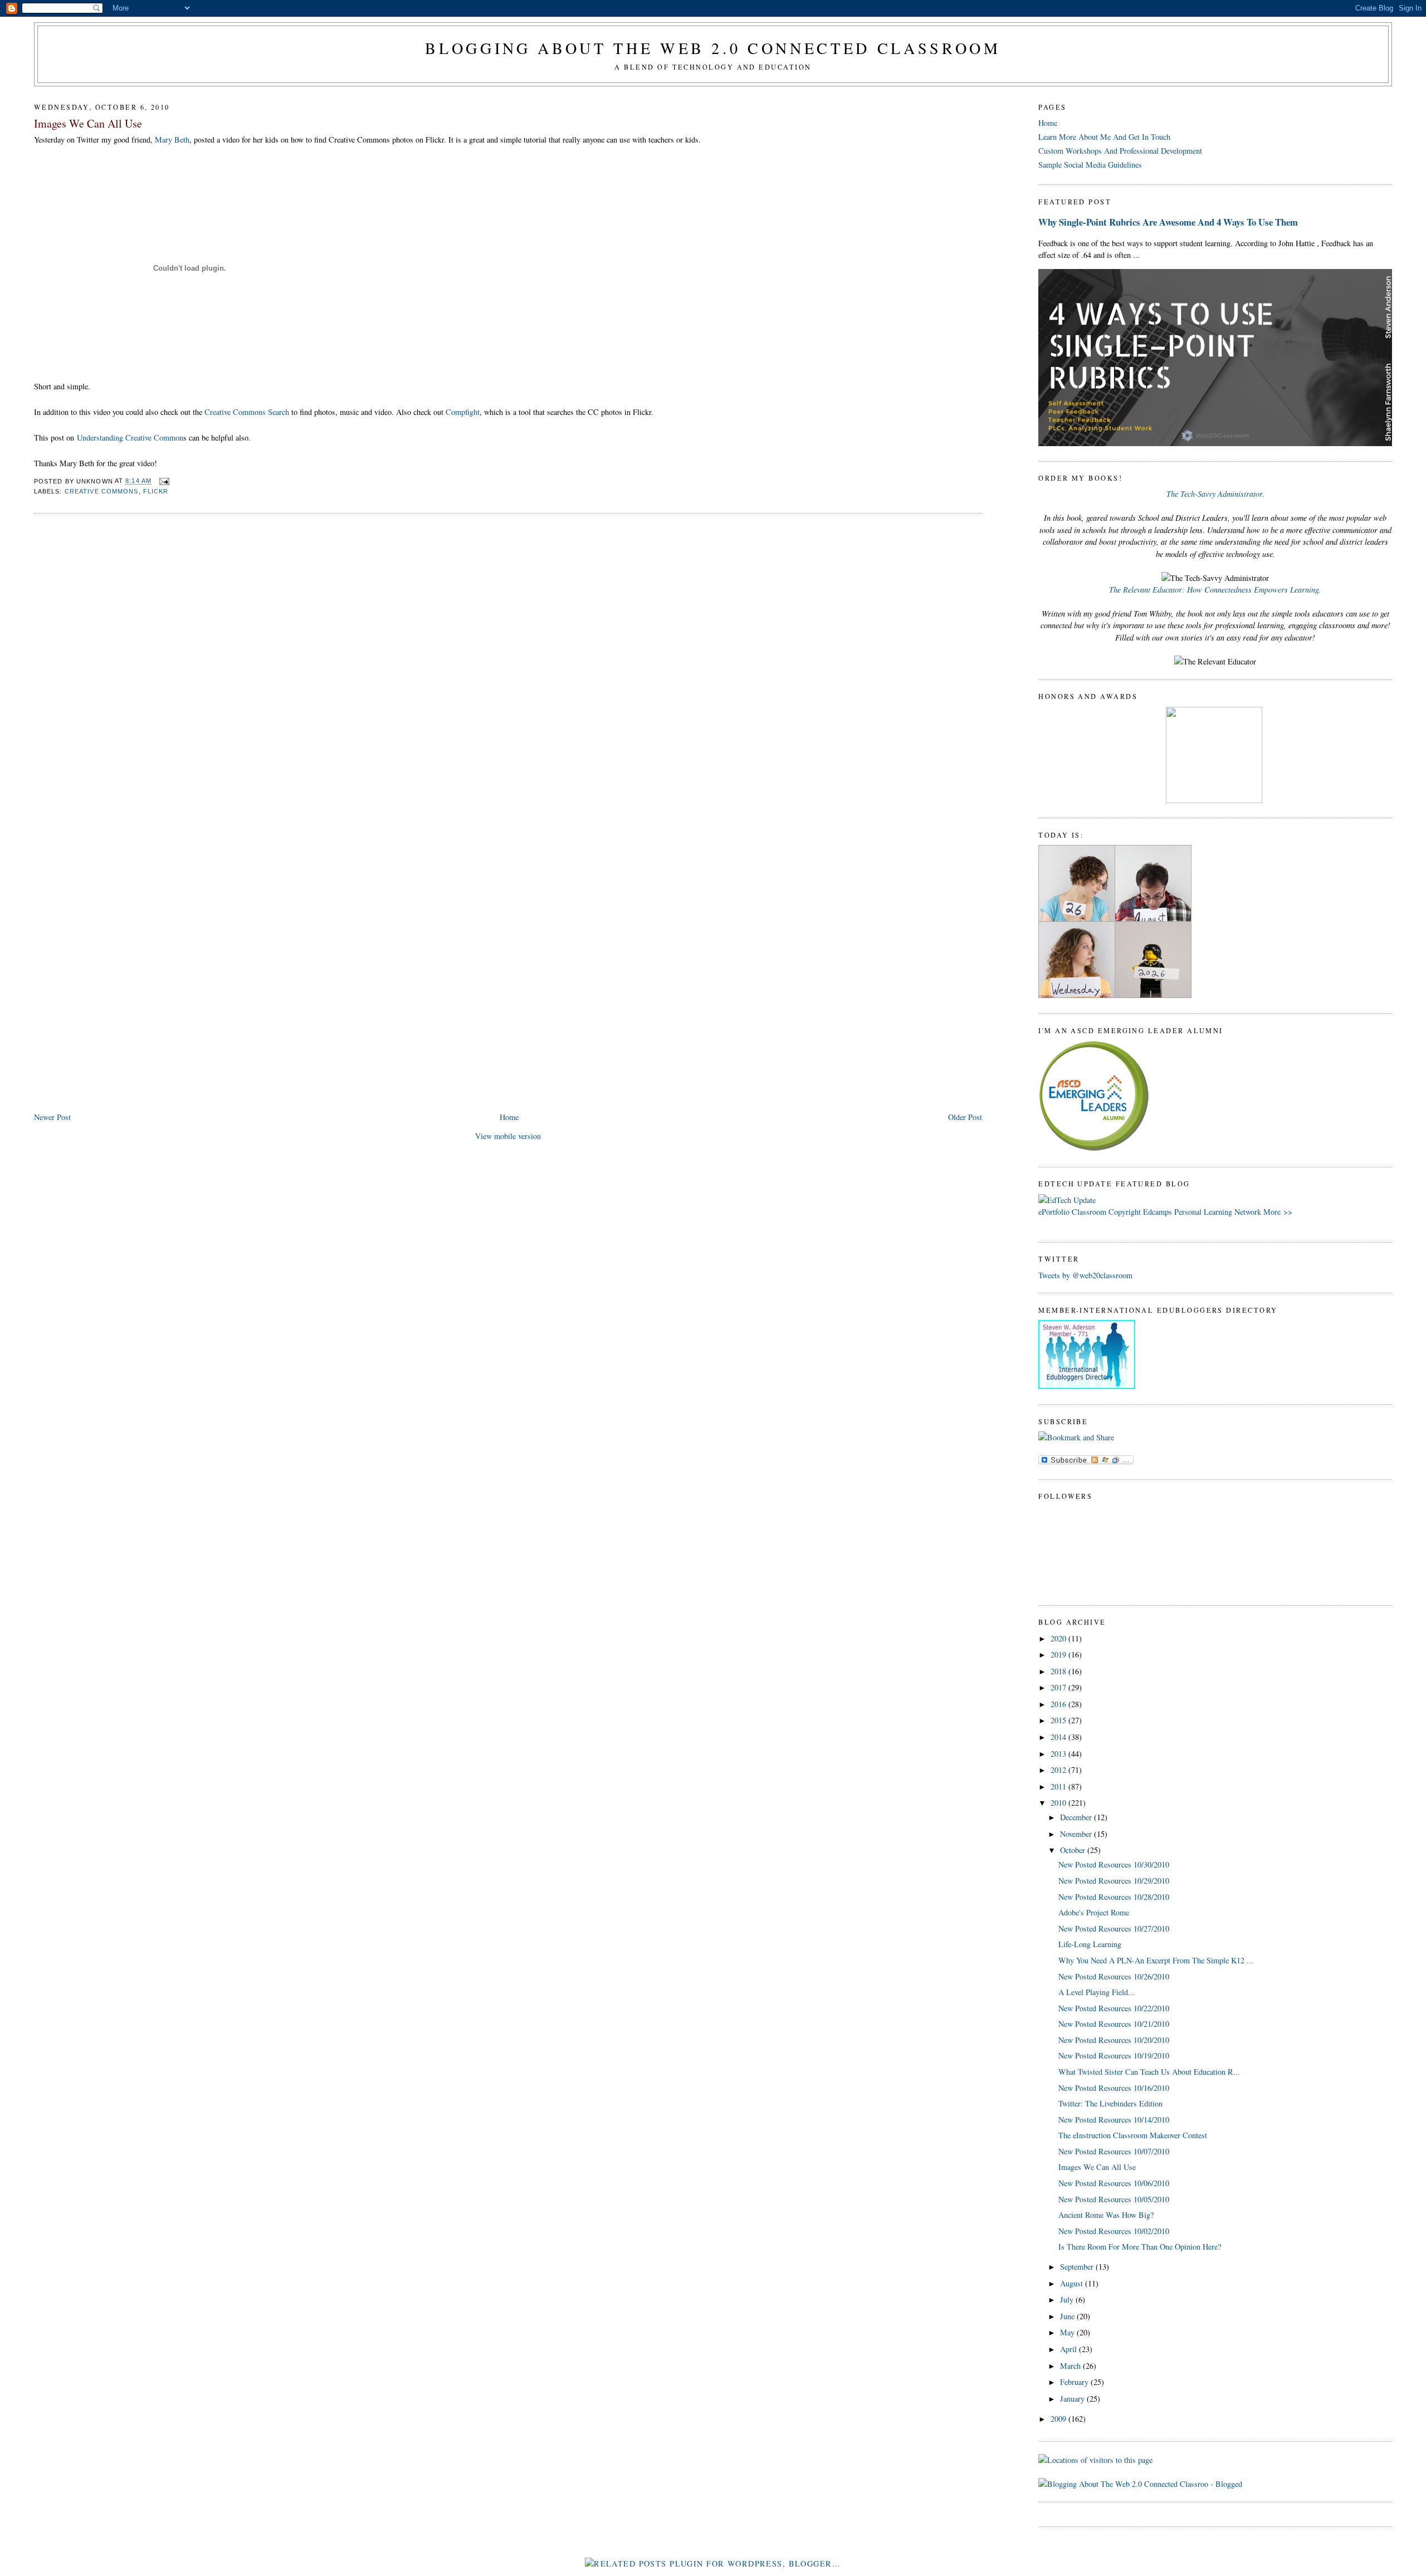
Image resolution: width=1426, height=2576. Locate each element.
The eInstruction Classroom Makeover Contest (1133, 2135)
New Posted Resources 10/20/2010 (1114, 2040)
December (1077, 1817)
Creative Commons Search (247, 412)
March (1071, 2366)
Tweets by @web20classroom (1085, 1275)
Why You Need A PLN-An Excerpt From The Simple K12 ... (1156, 1960)
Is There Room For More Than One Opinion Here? (1140, 2247)
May (1068, 2332)
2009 (1059, 2419)
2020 (1059, 1638)
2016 (1059, 1704)
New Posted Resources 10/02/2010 (1114, 2231)
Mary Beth (172, 140)
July (1068, 2299)
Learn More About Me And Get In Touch (1104, 137)
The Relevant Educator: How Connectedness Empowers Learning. (1215, 590)
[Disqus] (508, 664)
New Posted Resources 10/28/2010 (1114, 1897)
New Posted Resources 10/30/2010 (1114, 1864)
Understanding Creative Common (130, 438)
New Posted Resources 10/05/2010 (1114, 2199)
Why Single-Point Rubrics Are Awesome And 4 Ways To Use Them (1168, 222)
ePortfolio (1054, 1212)
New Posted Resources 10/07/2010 (1114, 2151)
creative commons (102, 491)
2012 (1059, 1770)
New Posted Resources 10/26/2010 (1114, 1976)
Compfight (463, 412)
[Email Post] (163, 481)
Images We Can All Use (88, 123)
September (1078, 2267)
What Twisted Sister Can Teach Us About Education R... (1149, 2072)
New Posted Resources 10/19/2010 (1114, 2056)
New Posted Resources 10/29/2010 (1114, 1881)
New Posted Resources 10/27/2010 (1114, 1929)
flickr (156, 491)
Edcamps (1158, 1212)
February (1075, 2382)
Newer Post (52, 1117)
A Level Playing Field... (1097, 1992)
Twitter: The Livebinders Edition (1110, 2103)
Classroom (1089, 1212)
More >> (1278, 1212)
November (1077, 1834)
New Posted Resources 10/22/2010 (1114, 2008)
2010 (1059, 1803)
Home (509, 1117)
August (1073, 2283)
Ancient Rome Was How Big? (1106, 2215)
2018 (1059, 1671)
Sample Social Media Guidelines (1090, 165)
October (1074, 1850)
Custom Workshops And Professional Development (1120, 151)
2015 (1059, 1720)
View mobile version (508, 1136)
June (1068, 2316)
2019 (1059, 1654)
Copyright (1125, 1212)
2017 (1059, 1687)
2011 (1059, 1786)
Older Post (965, 1117)
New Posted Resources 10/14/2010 (1114, 2120)
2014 (1059, 1737)
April (1069, 2349)
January (1073, 2399)
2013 (1059, 1754)
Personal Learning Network (1218, 1212)
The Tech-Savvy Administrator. (1215, 494)
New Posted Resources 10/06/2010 (1114, 2183)
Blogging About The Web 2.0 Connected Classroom (713, 48)
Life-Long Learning (1090, 1944)
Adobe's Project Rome (1094, 1912)
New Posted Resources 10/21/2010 (1114, 2024)
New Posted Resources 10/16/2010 (1114, 2088)
